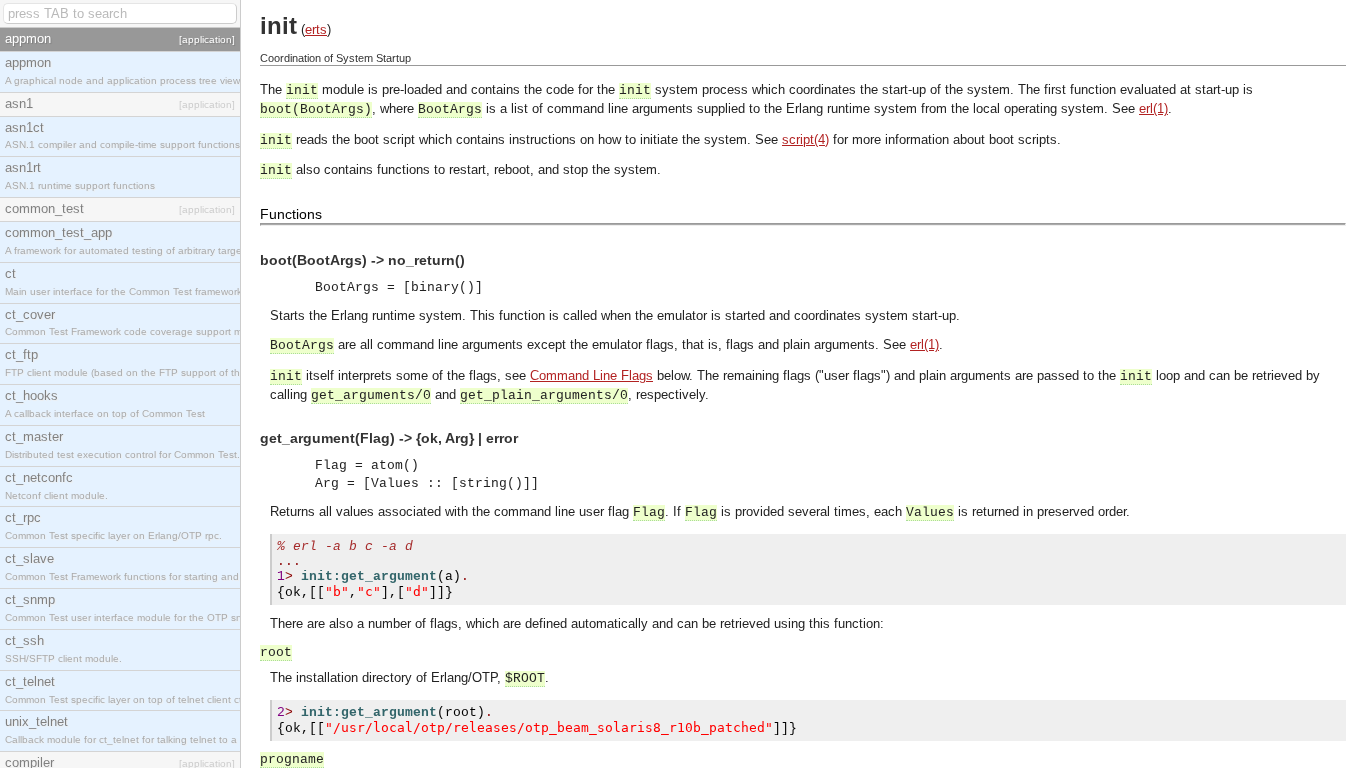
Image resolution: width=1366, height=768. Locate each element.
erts (316, 29)
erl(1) (1153, 108)
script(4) (805, 139)
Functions (291, 214)
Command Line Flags (591, 375)
